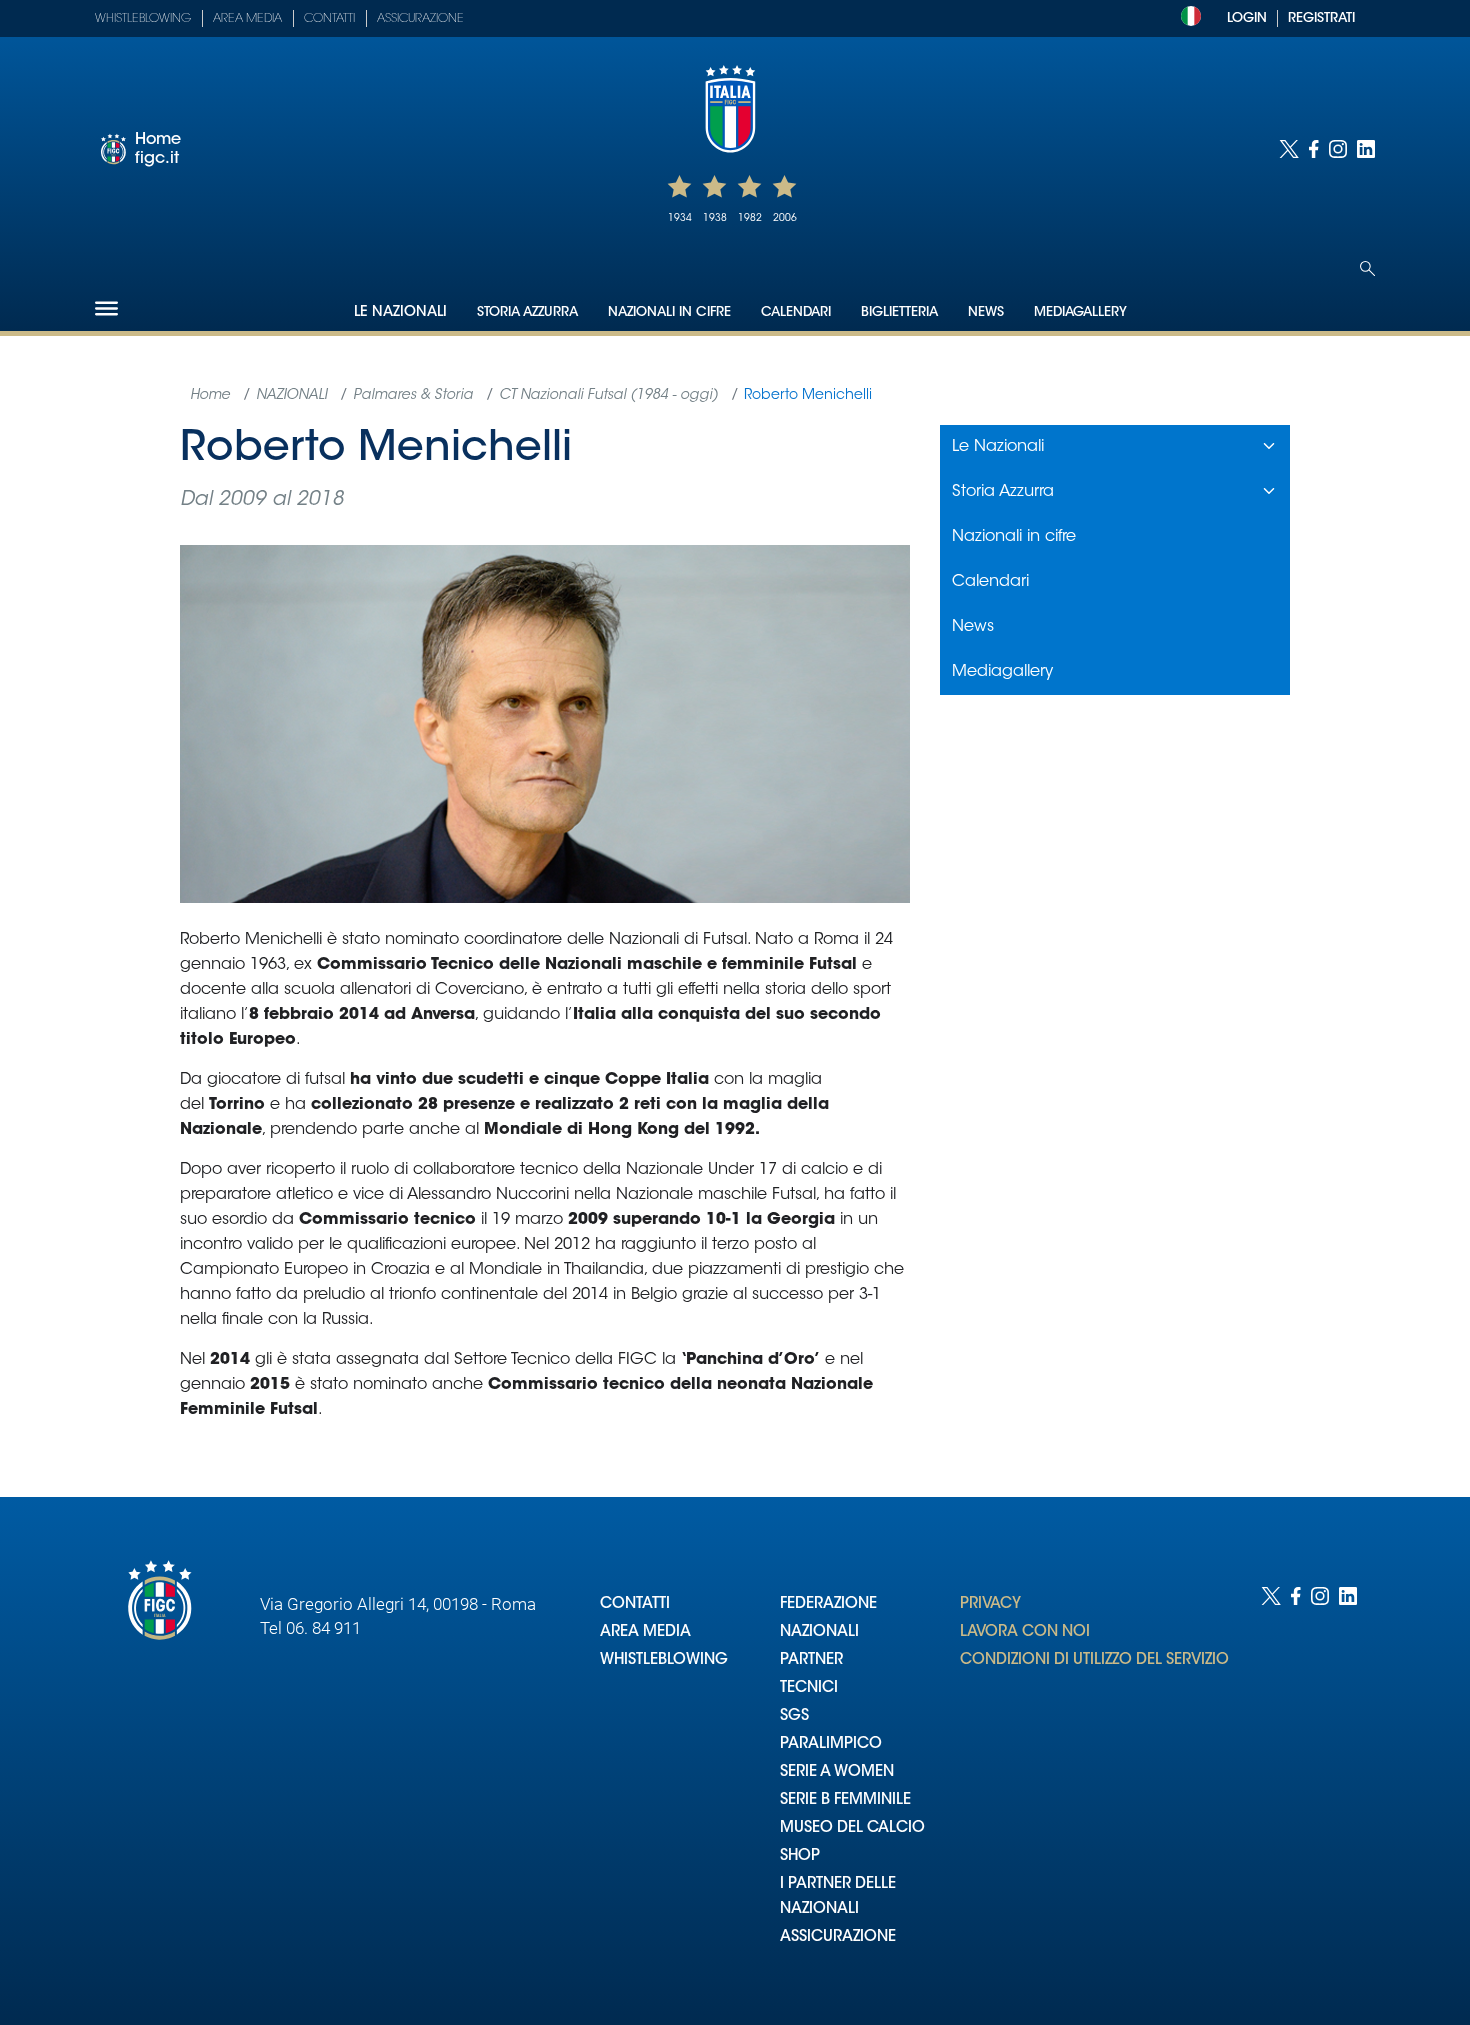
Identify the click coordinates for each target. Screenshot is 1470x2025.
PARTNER (811, 1660)
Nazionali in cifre (669, 312)
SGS (794, 1716)
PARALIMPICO (831, 1744)
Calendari (796, 312)
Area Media (247, 19)
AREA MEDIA (645, 1632)
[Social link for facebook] (1314, 149)
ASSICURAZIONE (838, 1937)
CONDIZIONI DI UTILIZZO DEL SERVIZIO (1094, 1660)
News (986, 312)
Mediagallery (1080, 312)
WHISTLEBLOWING (664, 1660)
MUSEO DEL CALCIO (852, 1828)
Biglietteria (899, 312)
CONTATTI (635, 1604)
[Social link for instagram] (1338, 149)
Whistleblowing (143, 19)
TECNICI (809, 1688)
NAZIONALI (819, 1632)
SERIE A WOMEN (837, 1772)
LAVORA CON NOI (1025, 1632)
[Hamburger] (106, 308)
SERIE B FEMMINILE (845, 1800)
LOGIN (1247, 18)
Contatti (329, 19)
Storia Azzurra (527, 312)
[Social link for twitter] (1289, 149)
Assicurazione (420, 19)
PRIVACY (990, 1604)
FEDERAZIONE (828, 1604)
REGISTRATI (1321, 18)
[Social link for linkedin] (1366, 149)
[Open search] (1367, 268)
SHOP (800, 1856)
